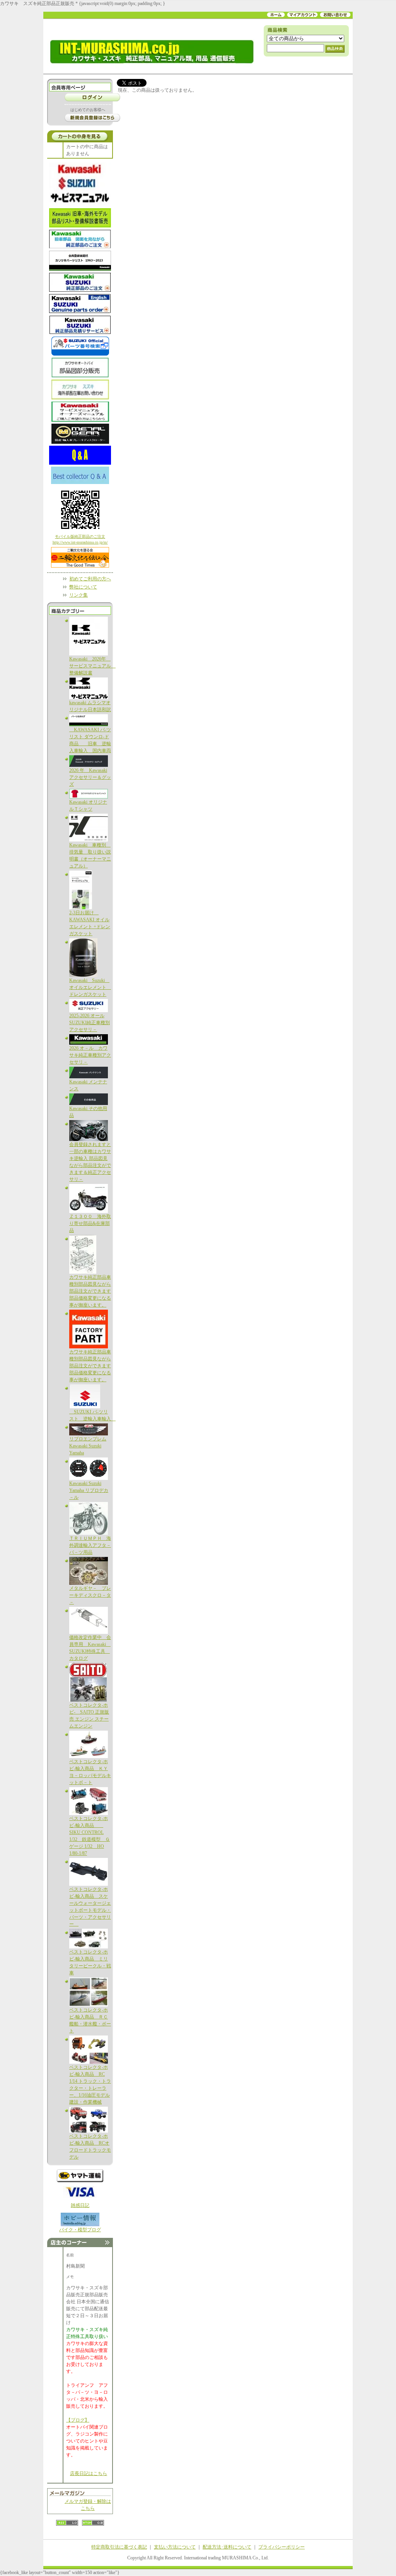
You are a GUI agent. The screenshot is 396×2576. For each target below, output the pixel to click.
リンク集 (79, 595)
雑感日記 (80, 2205)
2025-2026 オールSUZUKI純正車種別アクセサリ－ (90, 1023)
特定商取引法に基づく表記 (119, 2547)
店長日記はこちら (89, 2473)
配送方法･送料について (227, 2547)
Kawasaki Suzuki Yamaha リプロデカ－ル (89, 1490)
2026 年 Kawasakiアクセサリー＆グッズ (90, 777)
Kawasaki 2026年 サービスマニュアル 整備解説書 (92, 666)
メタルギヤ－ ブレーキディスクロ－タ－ (90, 1595)
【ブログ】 (78, 2420)
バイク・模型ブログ (80, 2230)
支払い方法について (175, 2547)
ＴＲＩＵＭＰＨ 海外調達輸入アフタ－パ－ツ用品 (90, 1545)
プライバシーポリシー (282, 2547)
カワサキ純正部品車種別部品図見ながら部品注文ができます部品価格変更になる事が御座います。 (90, 1291)
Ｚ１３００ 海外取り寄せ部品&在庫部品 (90, 1223)
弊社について (83, 587)
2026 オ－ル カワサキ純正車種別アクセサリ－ (90, 1055)
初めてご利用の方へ (90, 579)
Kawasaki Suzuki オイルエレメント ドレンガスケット (90, 987)
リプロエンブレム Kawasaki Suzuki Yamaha (88, 1446)
